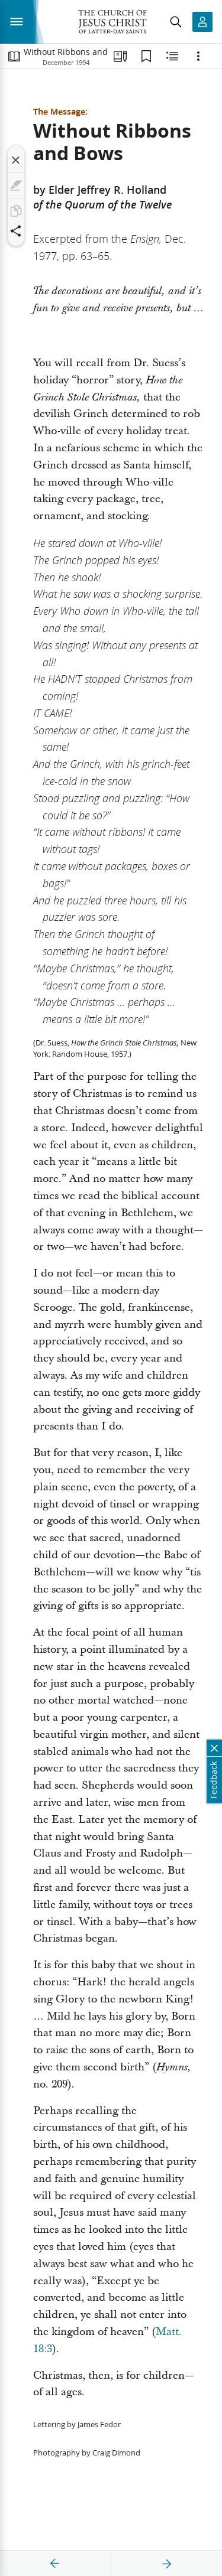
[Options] (198, 56)
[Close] (16, 160)
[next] (166, 2564)
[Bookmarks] (146, 56)
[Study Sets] (120, 56)
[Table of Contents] (14, 56)
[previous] (55, 2564)
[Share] (16, 231)
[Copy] (16, 211)
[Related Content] (172, 56)
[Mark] (16, 185)
